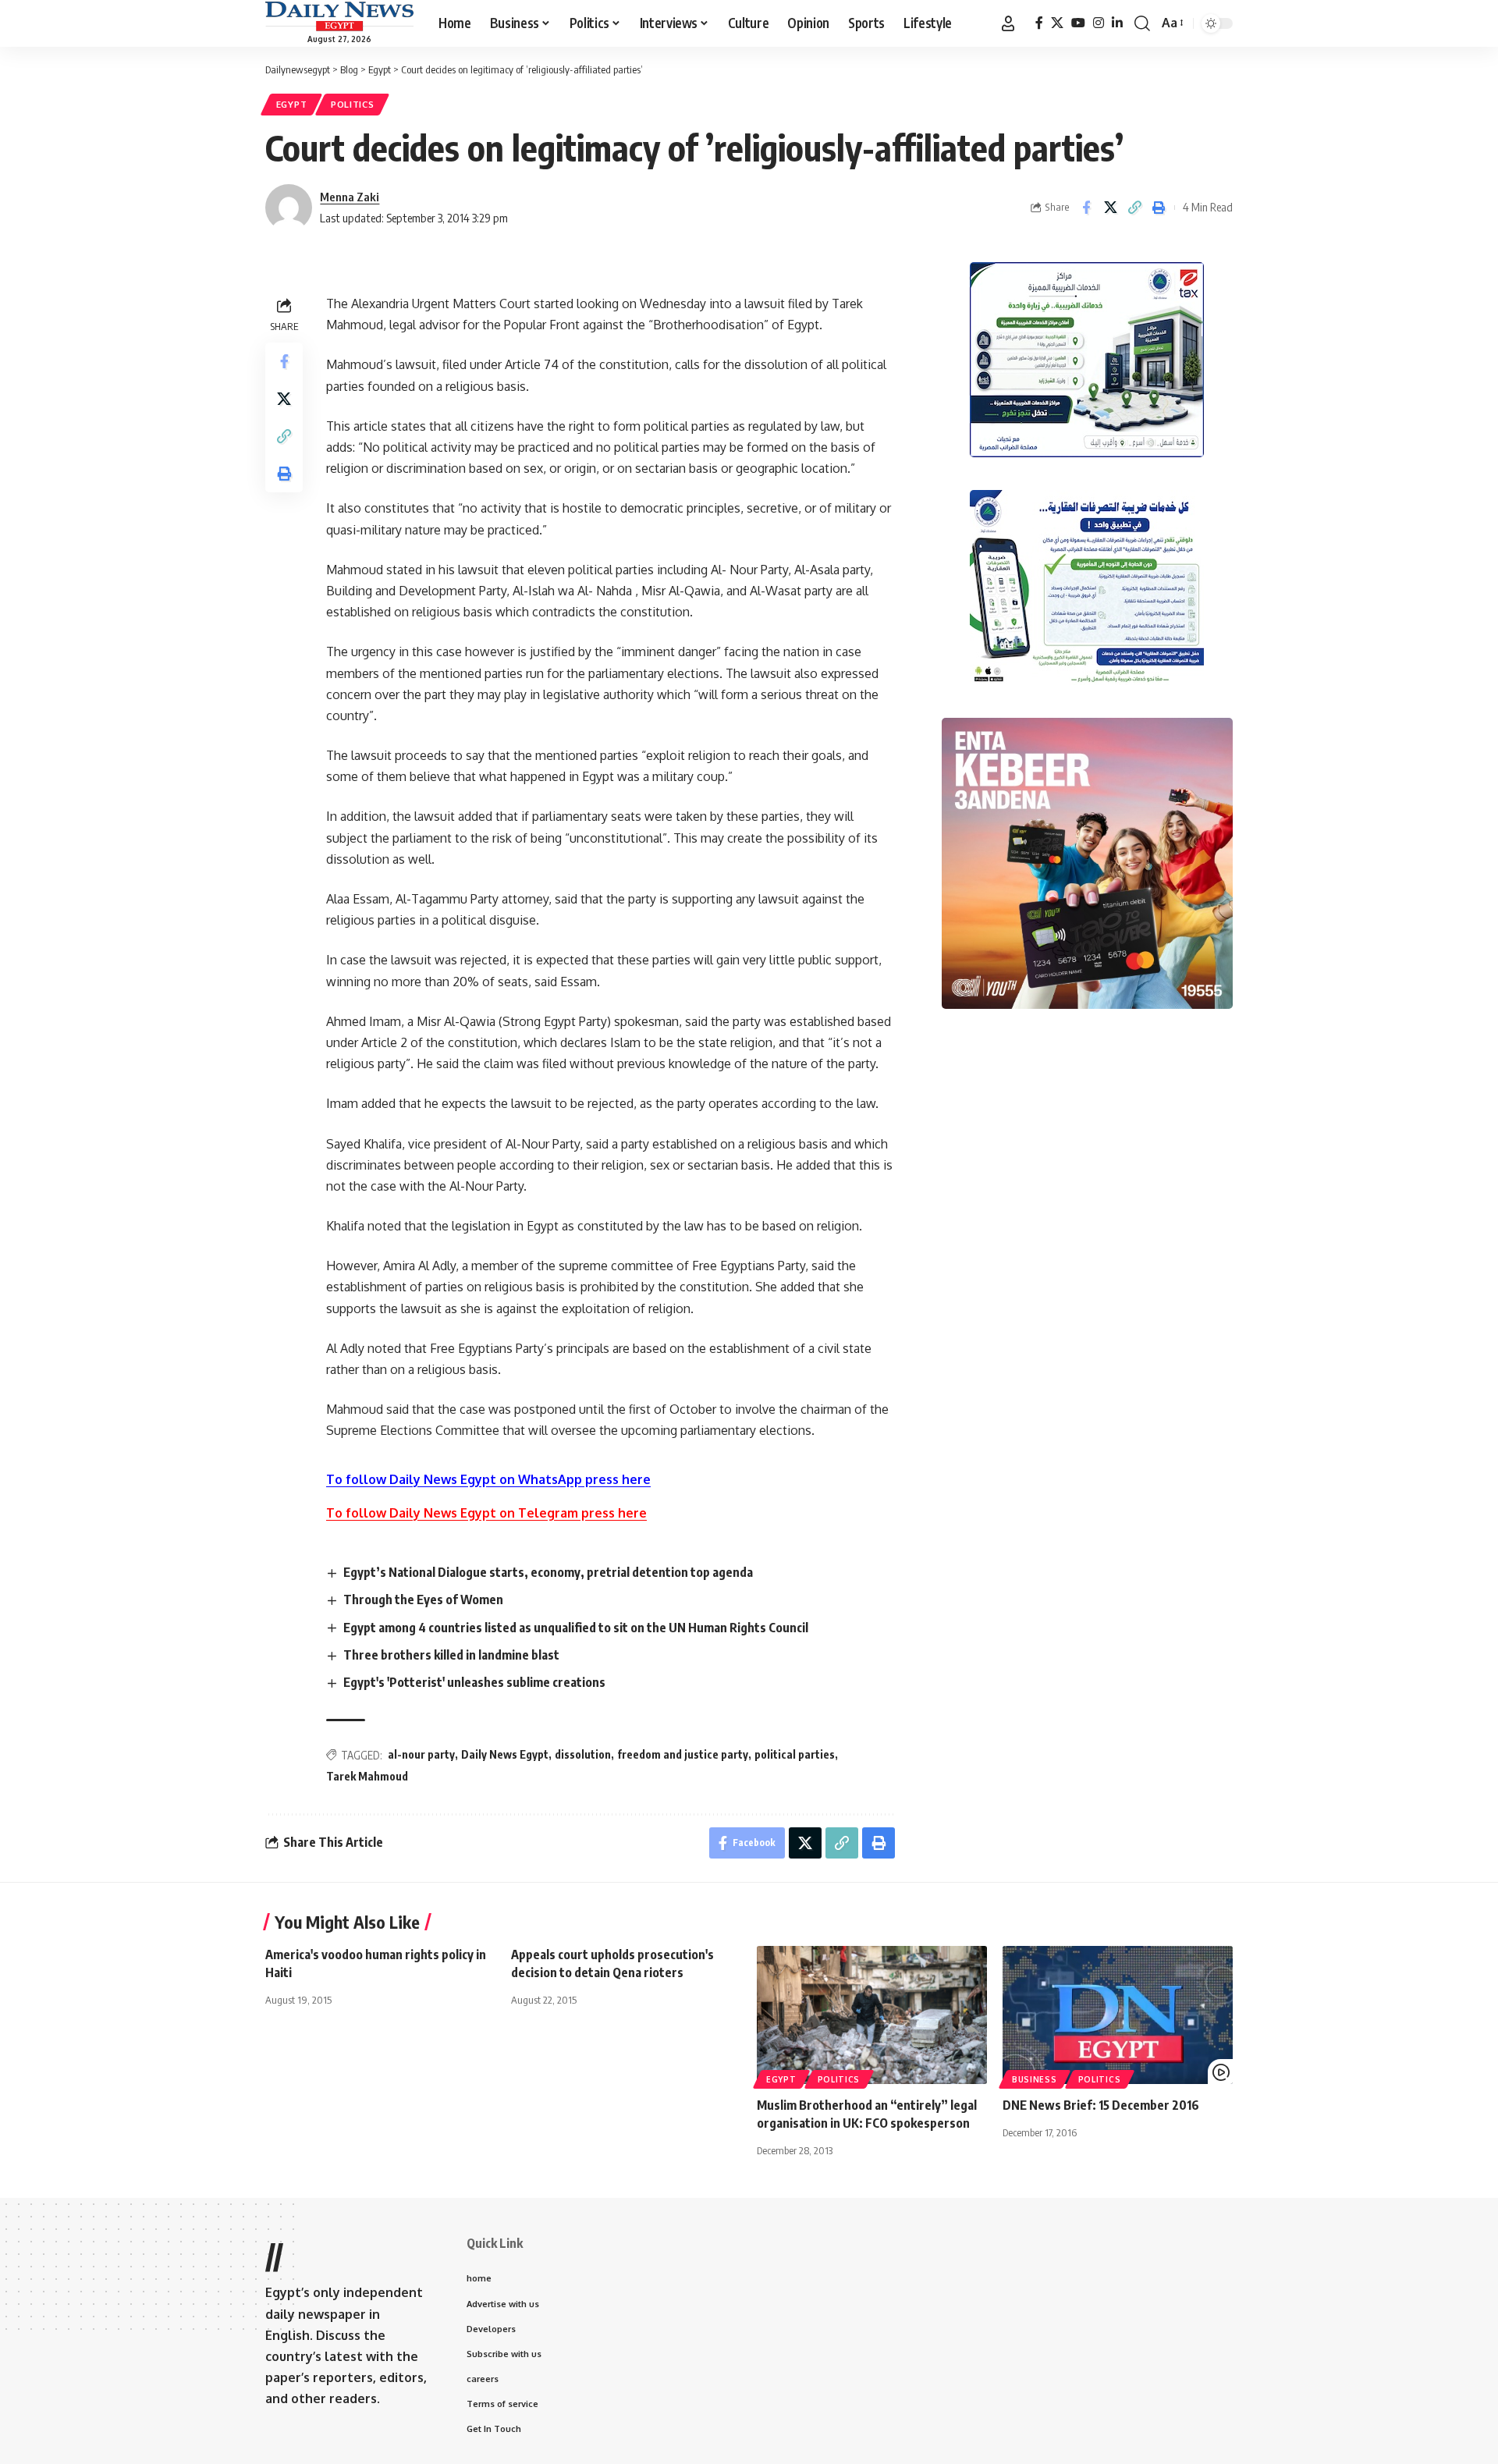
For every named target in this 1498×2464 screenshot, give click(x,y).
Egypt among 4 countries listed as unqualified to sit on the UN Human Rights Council (576, 1628)
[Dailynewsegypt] (339, 16)
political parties (795, 1754)
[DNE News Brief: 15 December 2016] (1118, 2015)
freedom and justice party (683, 1754)
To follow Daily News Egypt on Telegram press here (486, 1513)
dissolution (583, 1754)
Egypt (292, 104)
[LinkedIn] (1117, 23)
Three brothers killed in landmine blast (451, 1655)
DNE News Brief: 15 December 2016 (1101, 2105)
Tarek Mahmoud (367, 1776)
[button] (1008, 23)
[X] (1057, 23)
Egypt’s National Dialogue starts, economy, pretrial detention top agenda (548, 1572)
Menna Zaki (350, 197)
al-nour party (421, 1754)
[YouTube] (1078, 23)
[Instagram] (1099, 23)
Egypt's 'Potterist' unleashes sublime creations (474, 1682)
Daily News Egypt (505, 1754)
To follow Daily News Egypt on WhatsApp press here (488, 1479)
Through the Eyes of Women (423, 1599)
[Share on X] (1110, 208)
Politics (353, 104)
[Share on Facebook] (1086, 208)
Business (1035, 2079)
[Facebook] (1039, 23)
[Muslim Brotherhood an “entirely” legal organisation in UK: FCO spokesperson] (872, 2015)
